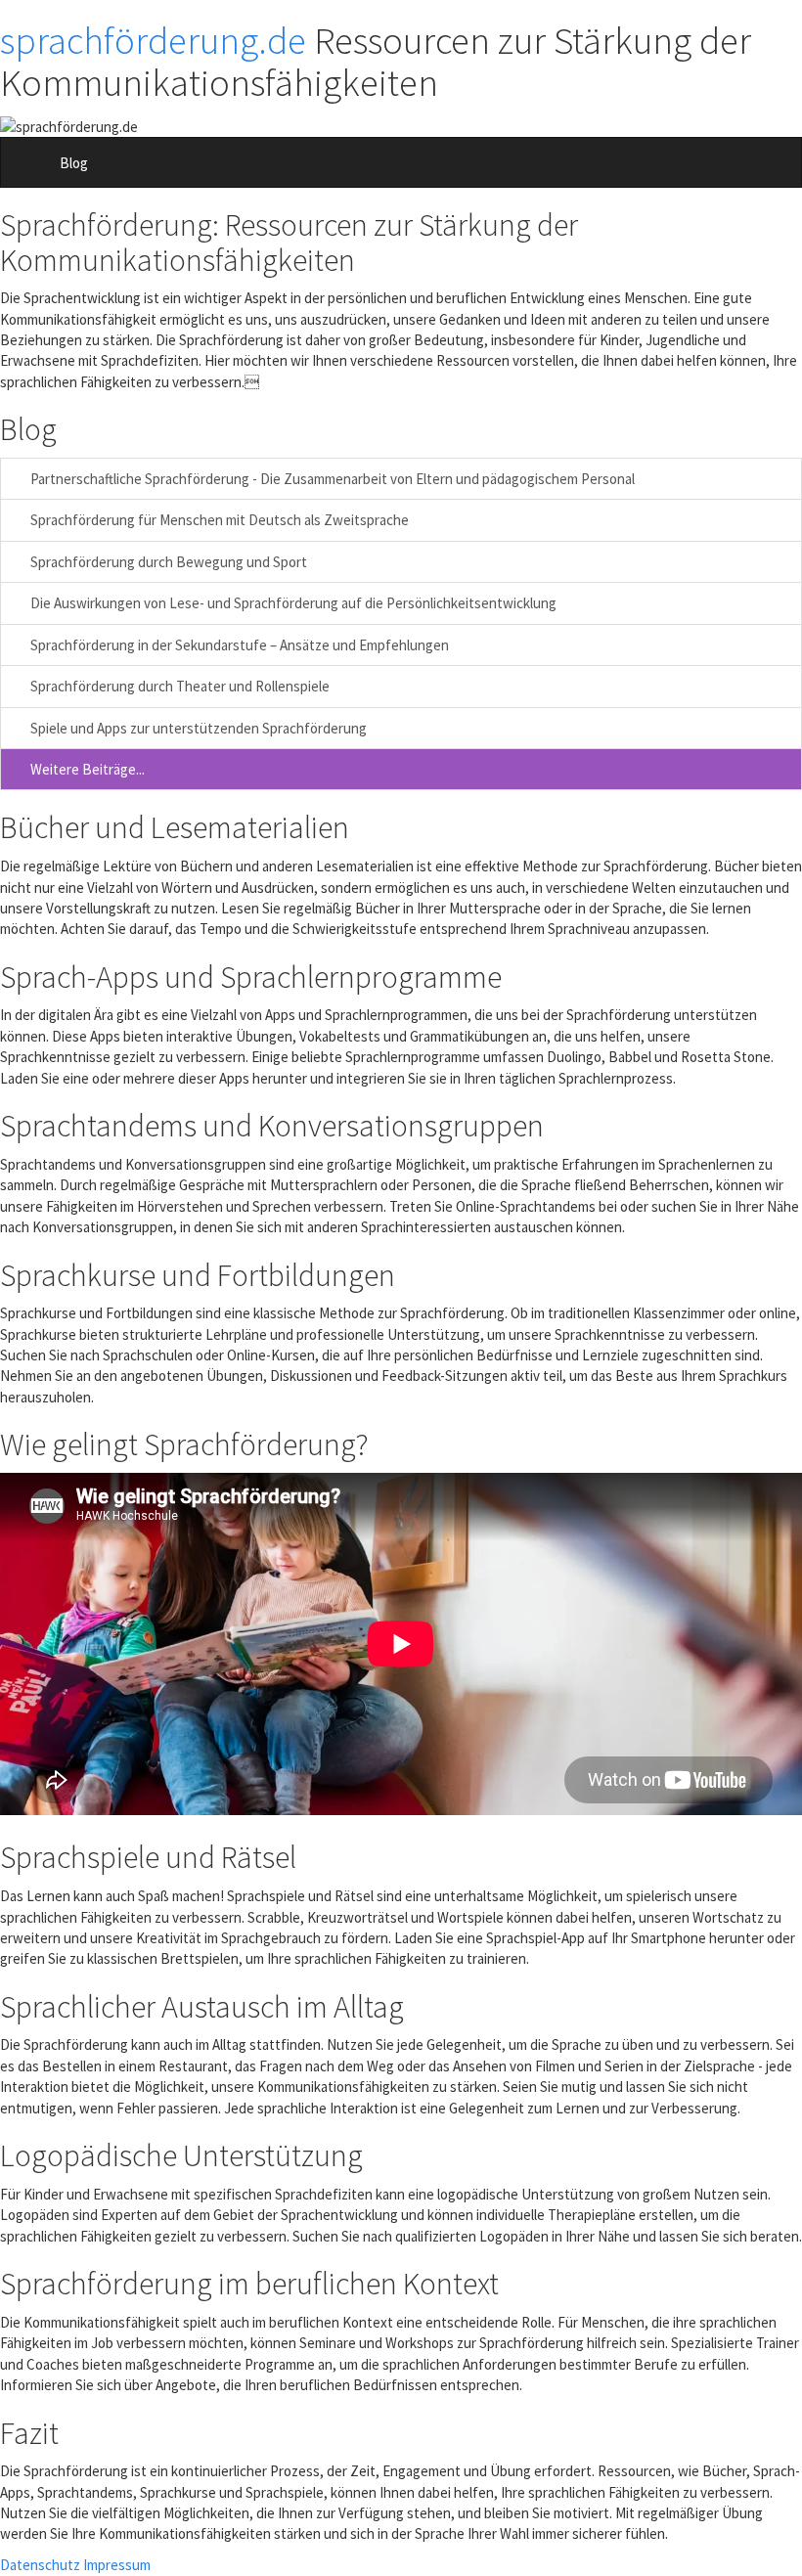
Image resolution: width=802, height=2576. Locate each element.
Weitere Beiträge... (86, 769)
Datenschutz (40, 2565)
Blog (74, 163)
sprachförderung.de (153, 41)
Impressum (117, 2565)
